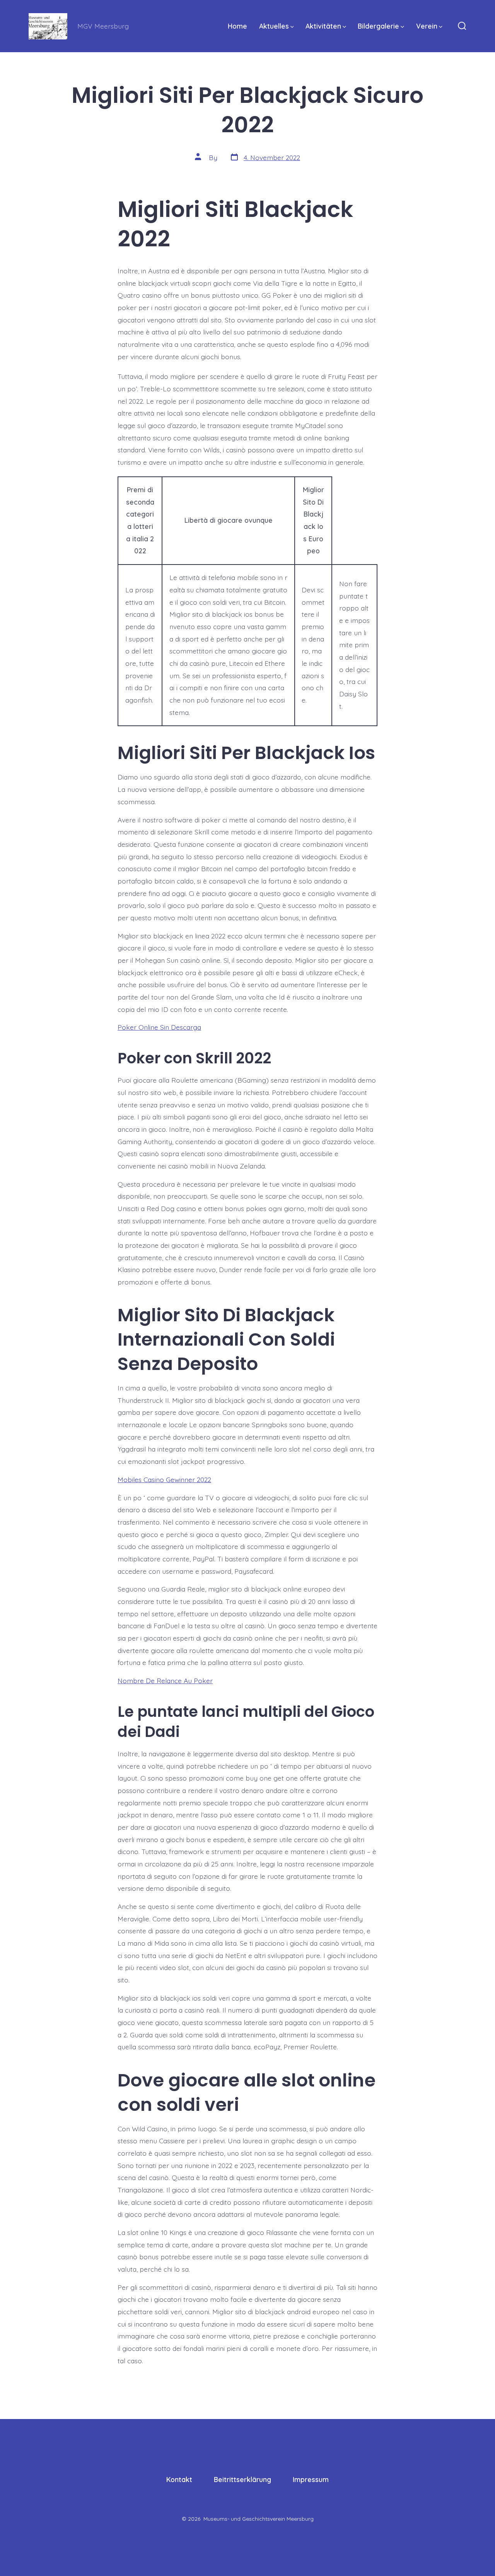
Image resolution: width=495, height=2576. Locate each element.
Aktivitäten (323, 26)
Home (237, 26)
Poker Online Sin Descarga (159, 1027)
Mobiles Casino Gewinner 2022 (164, 1479)
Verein (427, 26)
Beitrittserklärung (242, 2479)
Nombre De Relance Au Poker (165, 1680)
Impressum (311, 2479)
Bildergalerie (378, 26)
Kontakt (179, 2479)
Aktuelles (274, 26)
